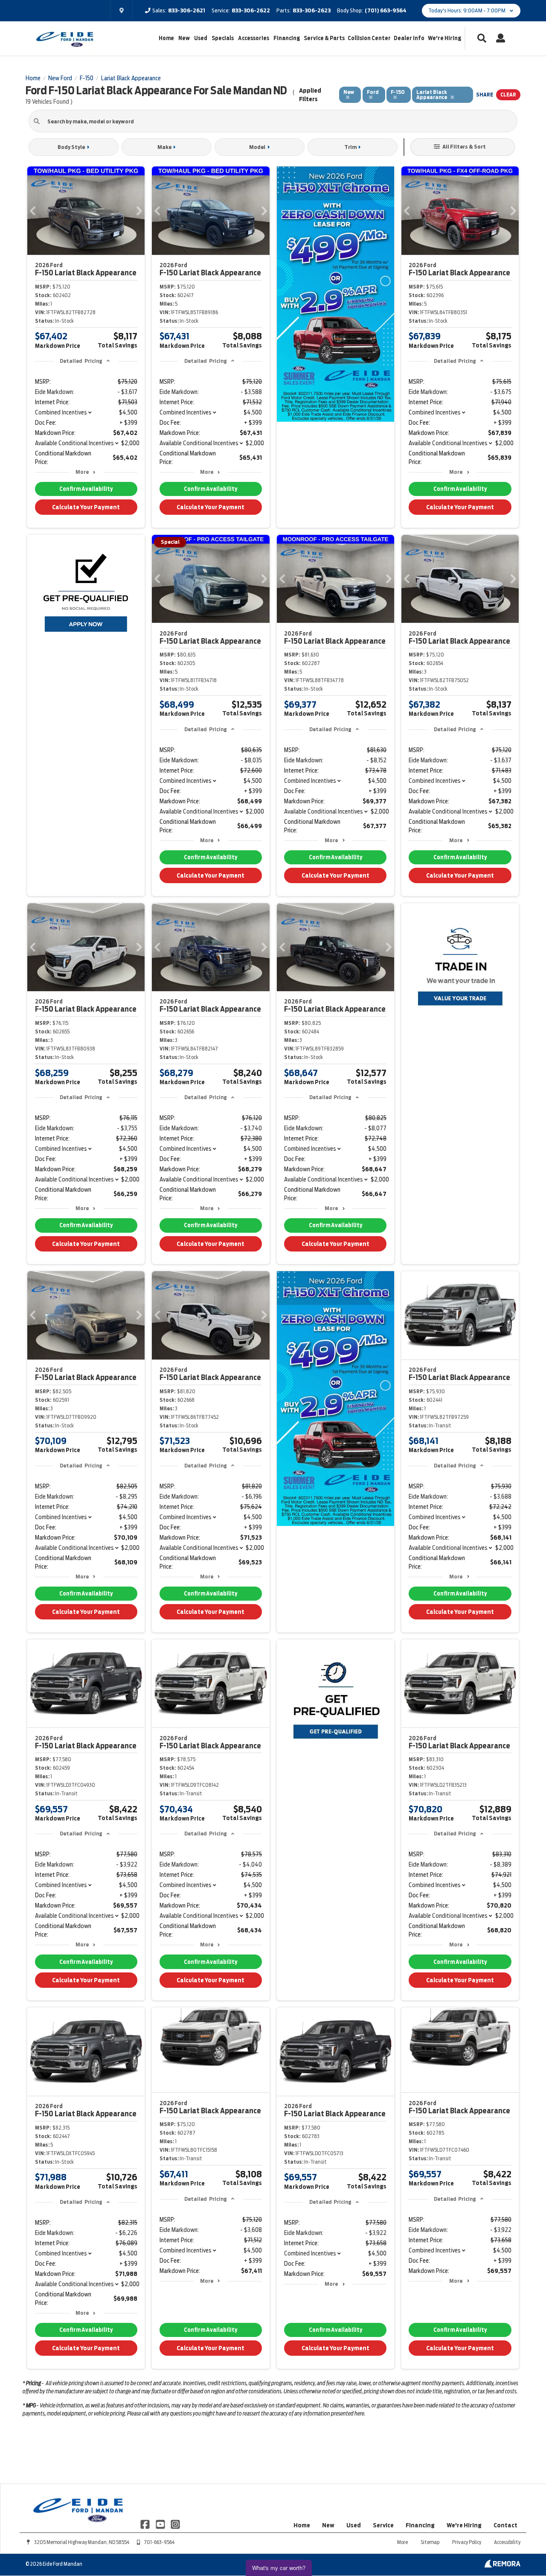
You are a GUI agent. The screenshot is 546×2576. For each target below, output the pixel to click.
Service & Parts (324, 38)
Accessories (254, 38)
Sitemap (430, 2542)
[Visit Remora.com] (502, 2565)
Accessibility (507, 2542)
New (184, 38)
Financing (287, 38)
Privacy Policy (467, 2542)
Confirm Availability (86, 489)
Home (166, 38)
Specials (223, 38)
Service (383, 2525)
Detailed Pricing (81, 361)
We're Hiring (444, 38)
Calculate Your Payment (86, 507)
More (82, 472)
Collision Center (369, 38)
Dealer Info (409, 38)
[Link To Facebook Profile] (146, 2524)
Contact (505, 2525)
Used (201, 38)
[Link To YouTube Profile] (161, 2524)
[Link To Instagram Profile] (175, 2524)
